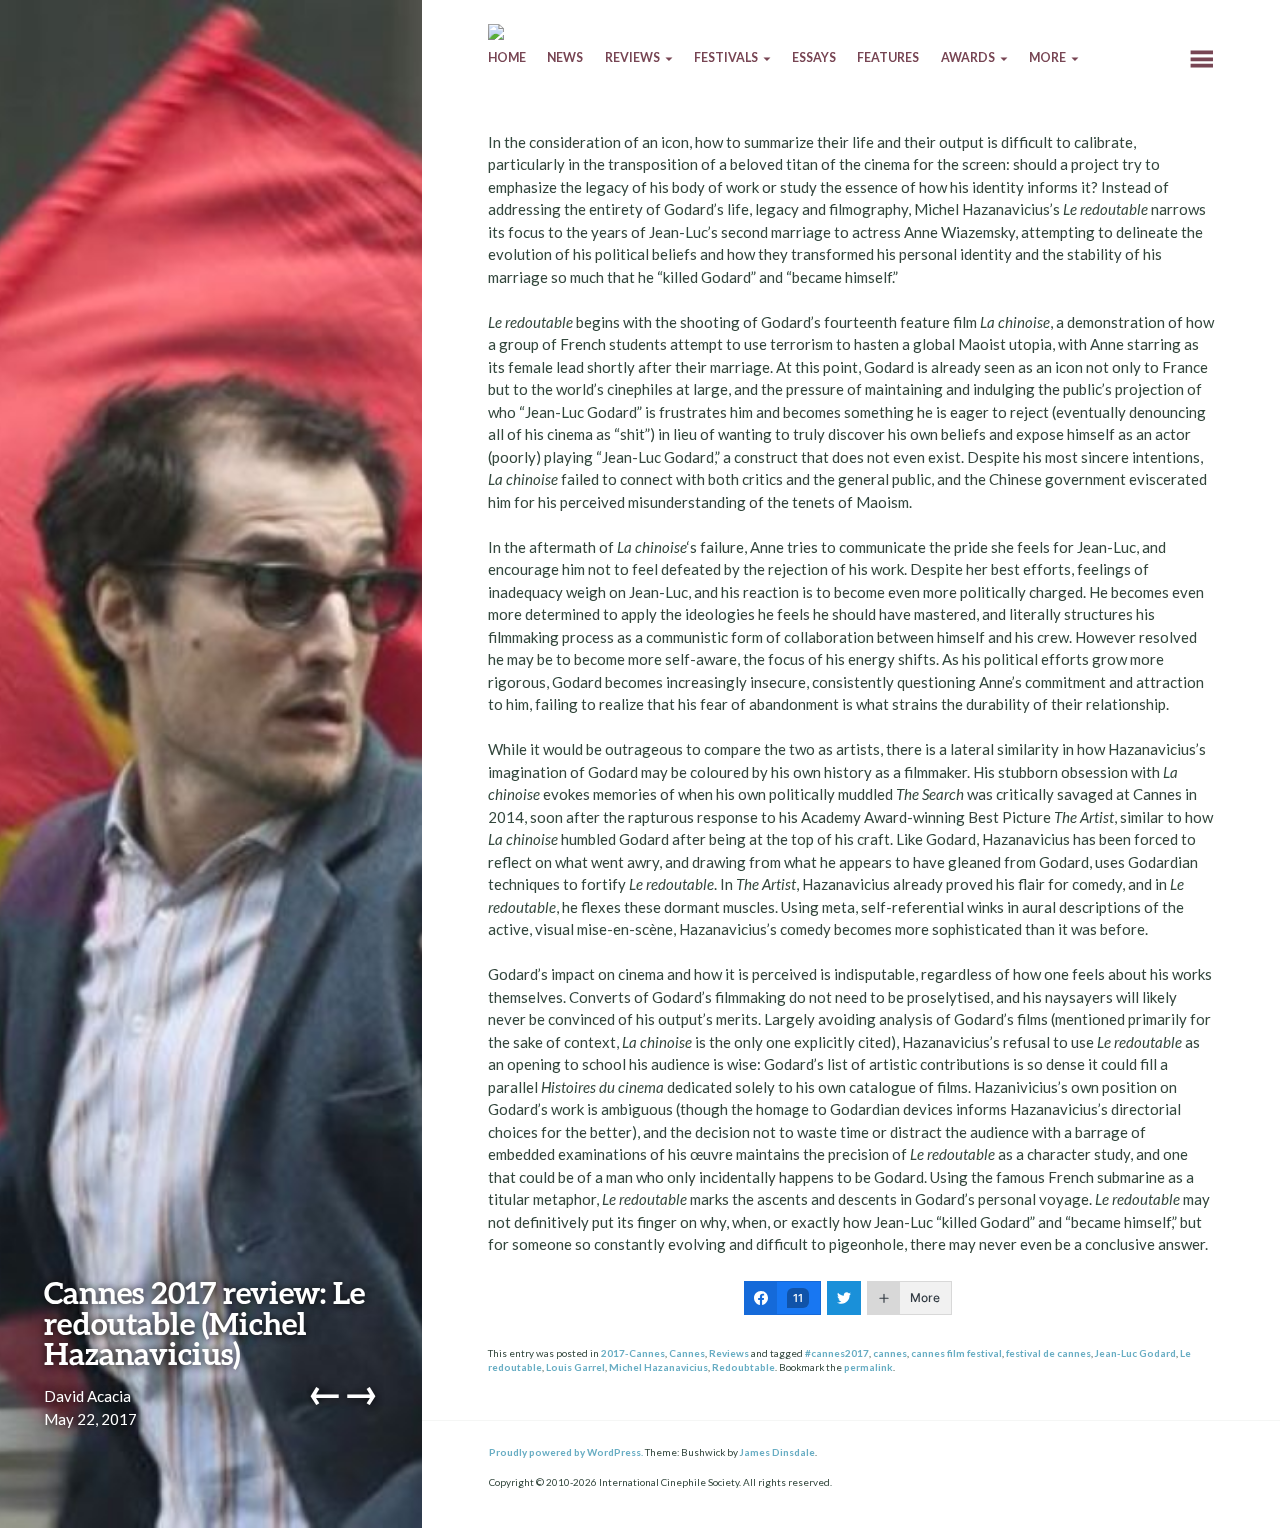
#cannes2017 (837, 1353)
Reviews (729, 1353)
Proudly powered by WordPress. (566, 1452)
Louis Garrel (575, 1367)
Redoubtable (743, 1367)
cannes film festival (956, 1353)
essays (814, 57)
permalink (868, 1367)
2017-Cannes (633, 1353)
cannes (890, 1353)
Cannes (687, 1353)
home (507, 57)
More (1047, 57)
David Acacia (87, 1396)
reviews (632, 57)
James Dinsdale (777, 1452)
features (888, 57)
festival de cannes (1048, 1353)
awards (968, 57)
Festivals (726, 57)
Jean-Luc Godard (1135, 1353)
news (565, 57)
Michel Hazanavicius (658, 1367)
